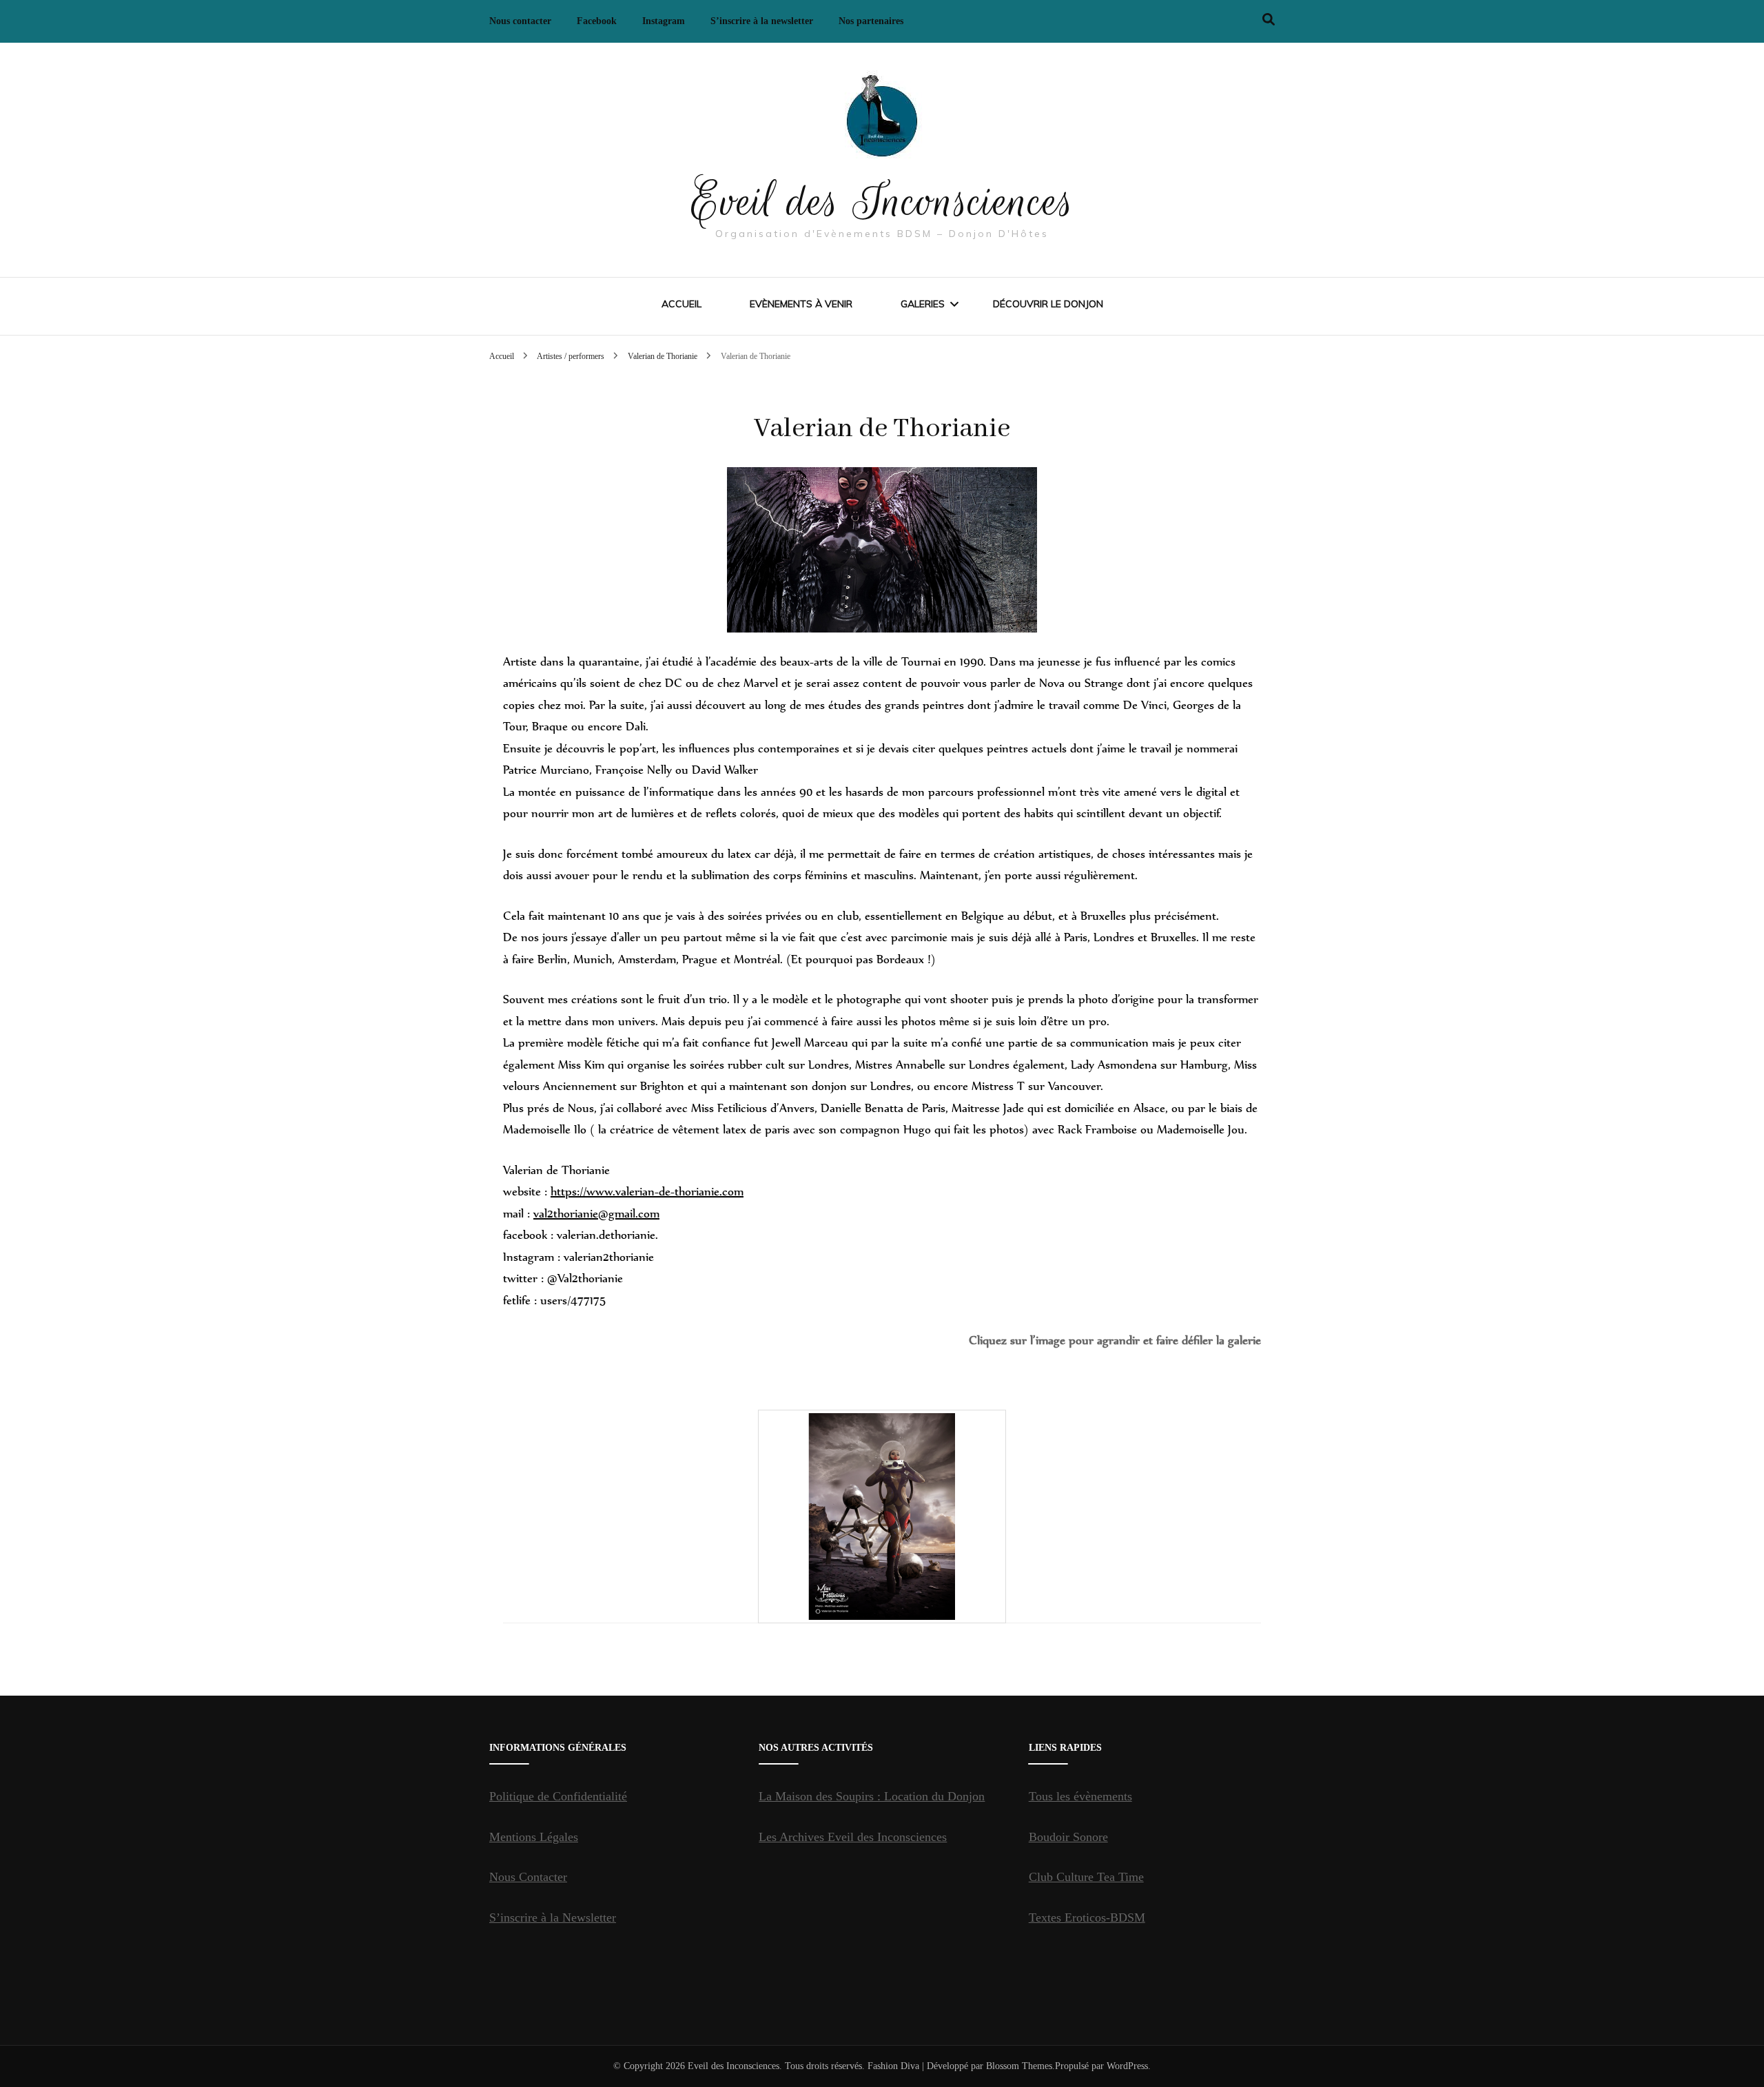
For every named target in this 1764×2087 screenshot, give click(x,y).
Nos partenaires (871, 21)
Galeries (923, 304)
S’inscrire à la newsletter (762, 21)
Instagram (664, 21)
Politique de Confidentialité (558, 1796)
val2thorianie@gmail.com (596, 1213)
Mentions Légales (534, 1837)
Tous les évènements (1080, 1796)
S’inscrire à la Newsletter (553, 1918)
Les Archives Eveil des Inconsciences (853, 1837)
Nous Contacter (528, 1877)
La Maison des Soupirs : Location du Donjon (872, 1796)
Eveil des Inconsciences (882, 201)
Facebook (597, 21)
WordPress (1127, 2066)
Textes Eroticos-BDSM (1087, 1918)
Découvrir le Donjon (1048, 304)
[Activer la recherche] (1269, 20)
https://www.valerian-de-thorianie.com (647, 1191)
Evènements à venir (801, 304)
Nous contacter (520, 21)
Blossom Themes (1019, 2066)
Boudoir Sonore (1068, 1837)
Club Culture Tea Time (1086, 1877)
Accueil (681, 304)
